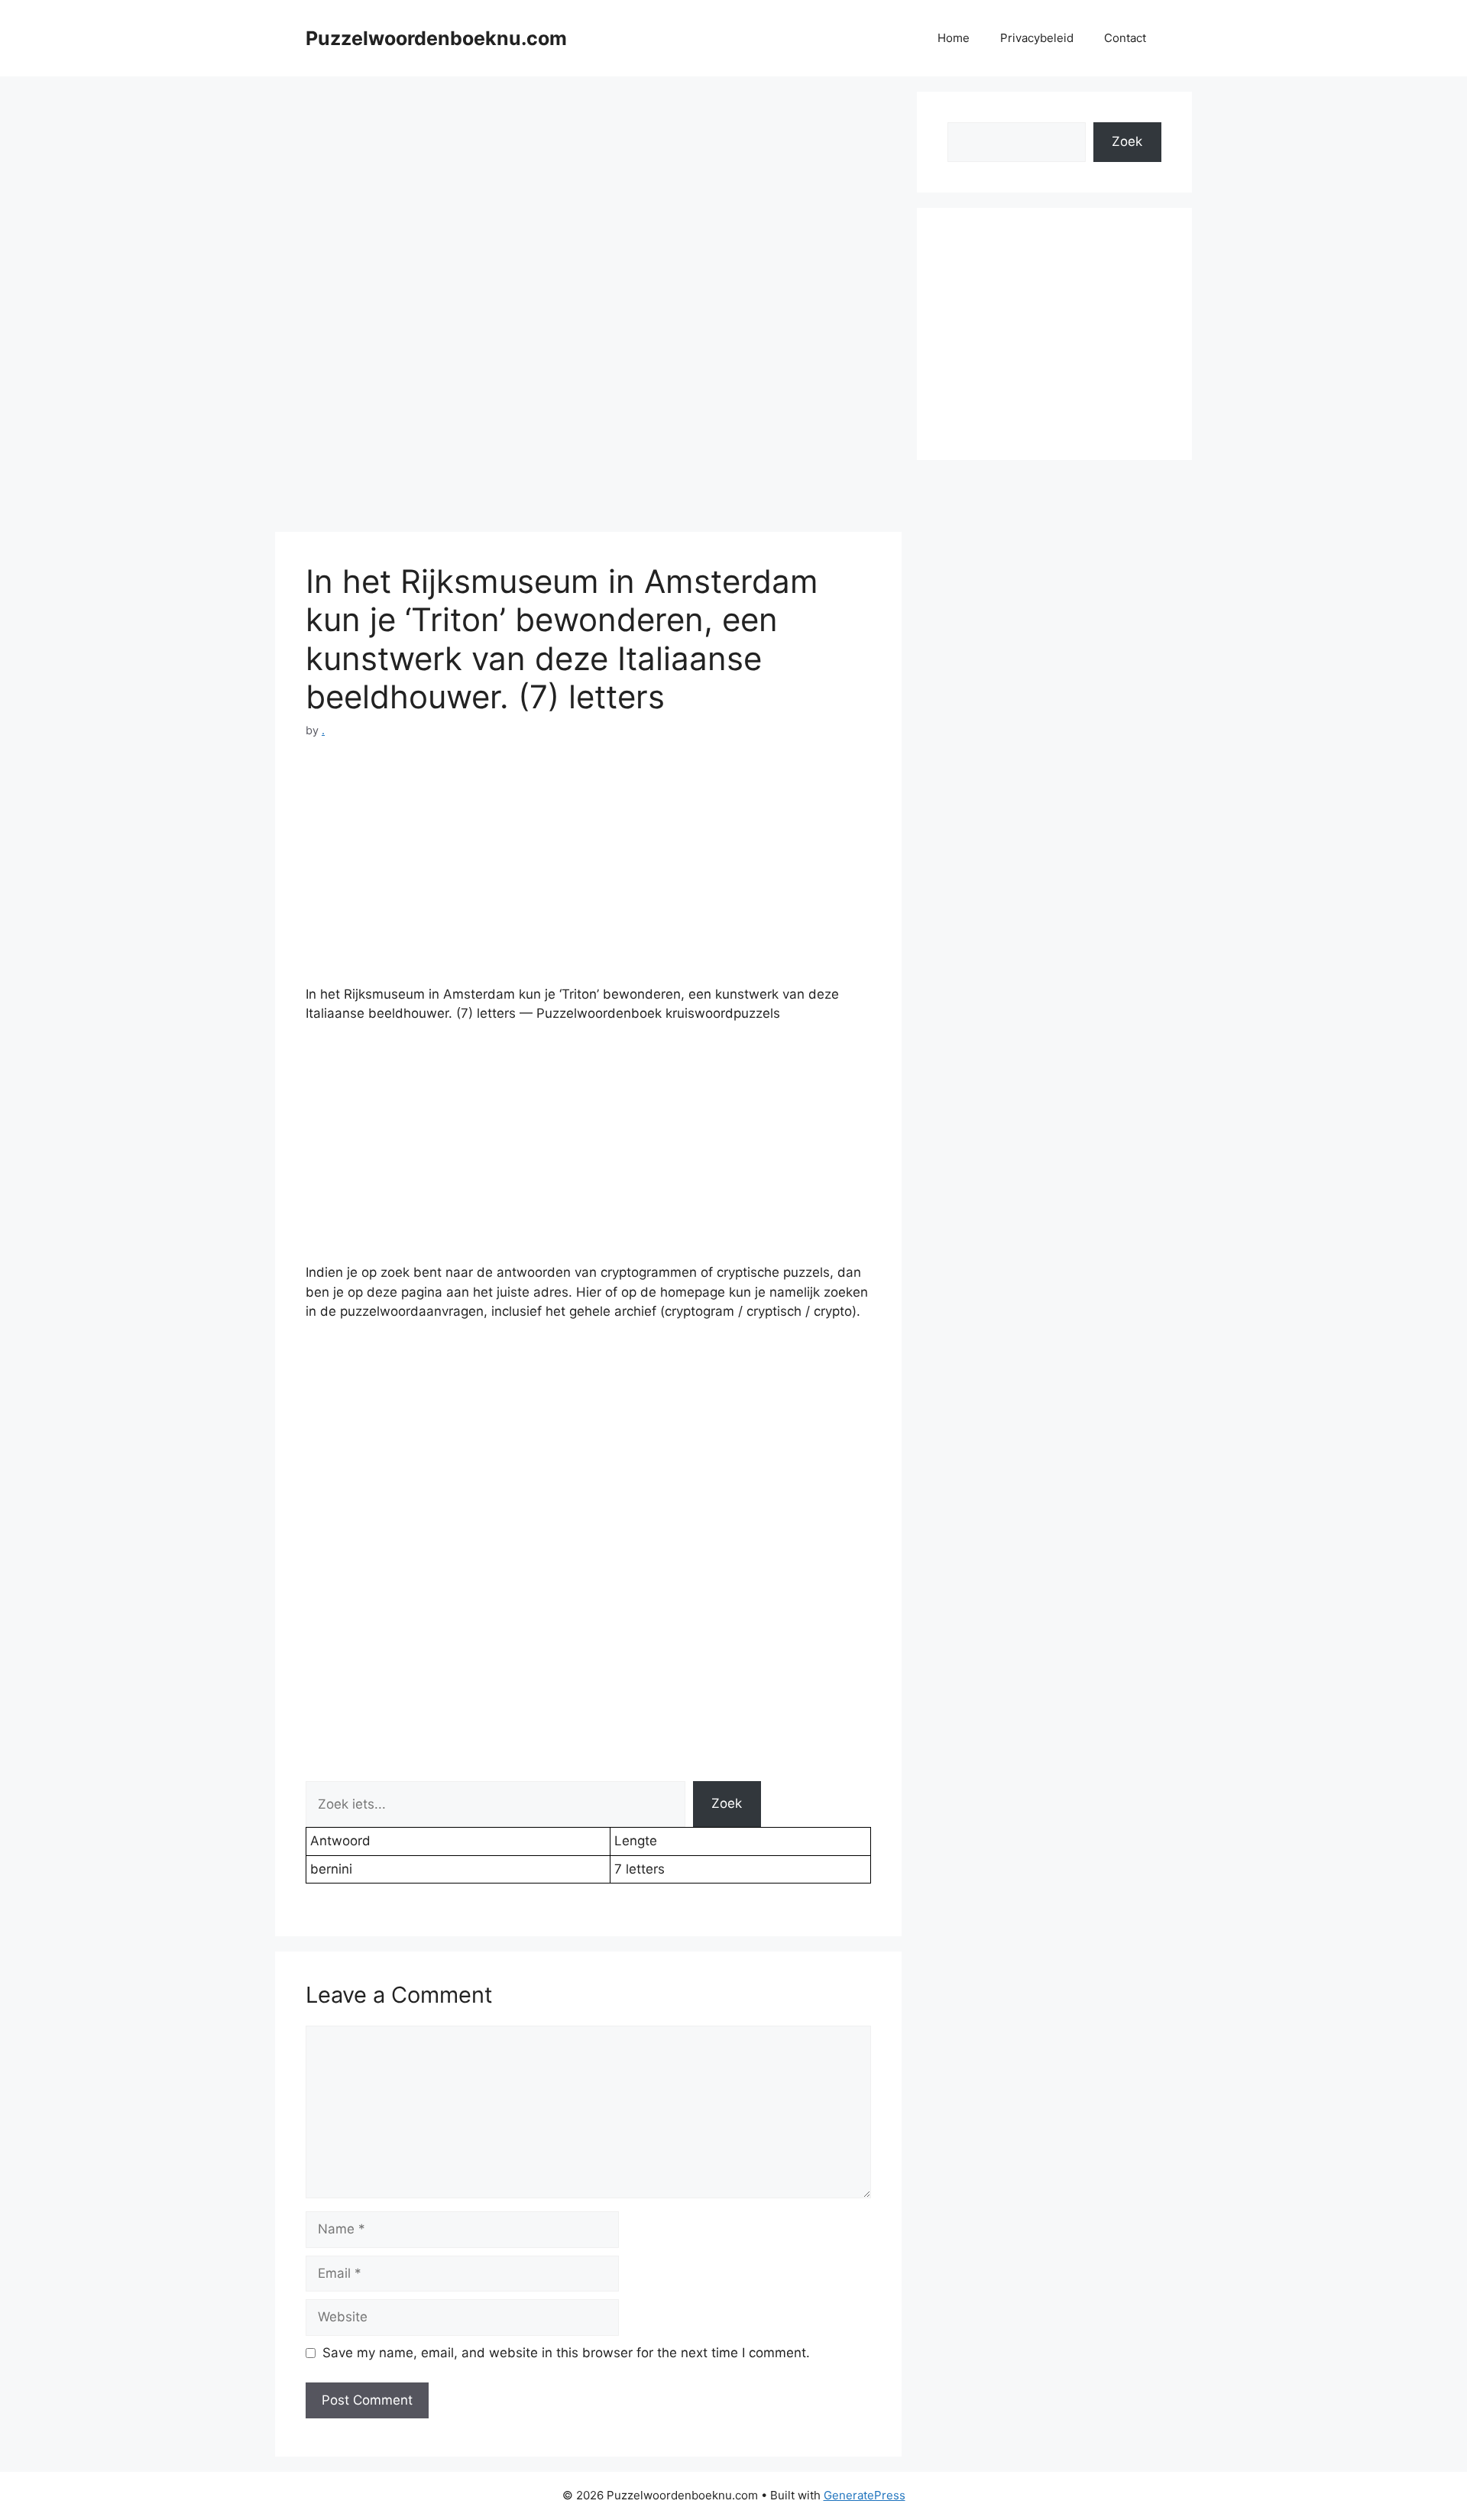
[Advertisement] (588, 199)
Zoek (727, 1803)
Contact (1125, 38)
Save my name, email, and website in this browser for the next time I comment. (566, 2353)
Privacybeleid (1037, 38)
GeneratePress (865, 2495)
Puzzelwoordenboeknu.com (436, 38)
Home (954, 38)
